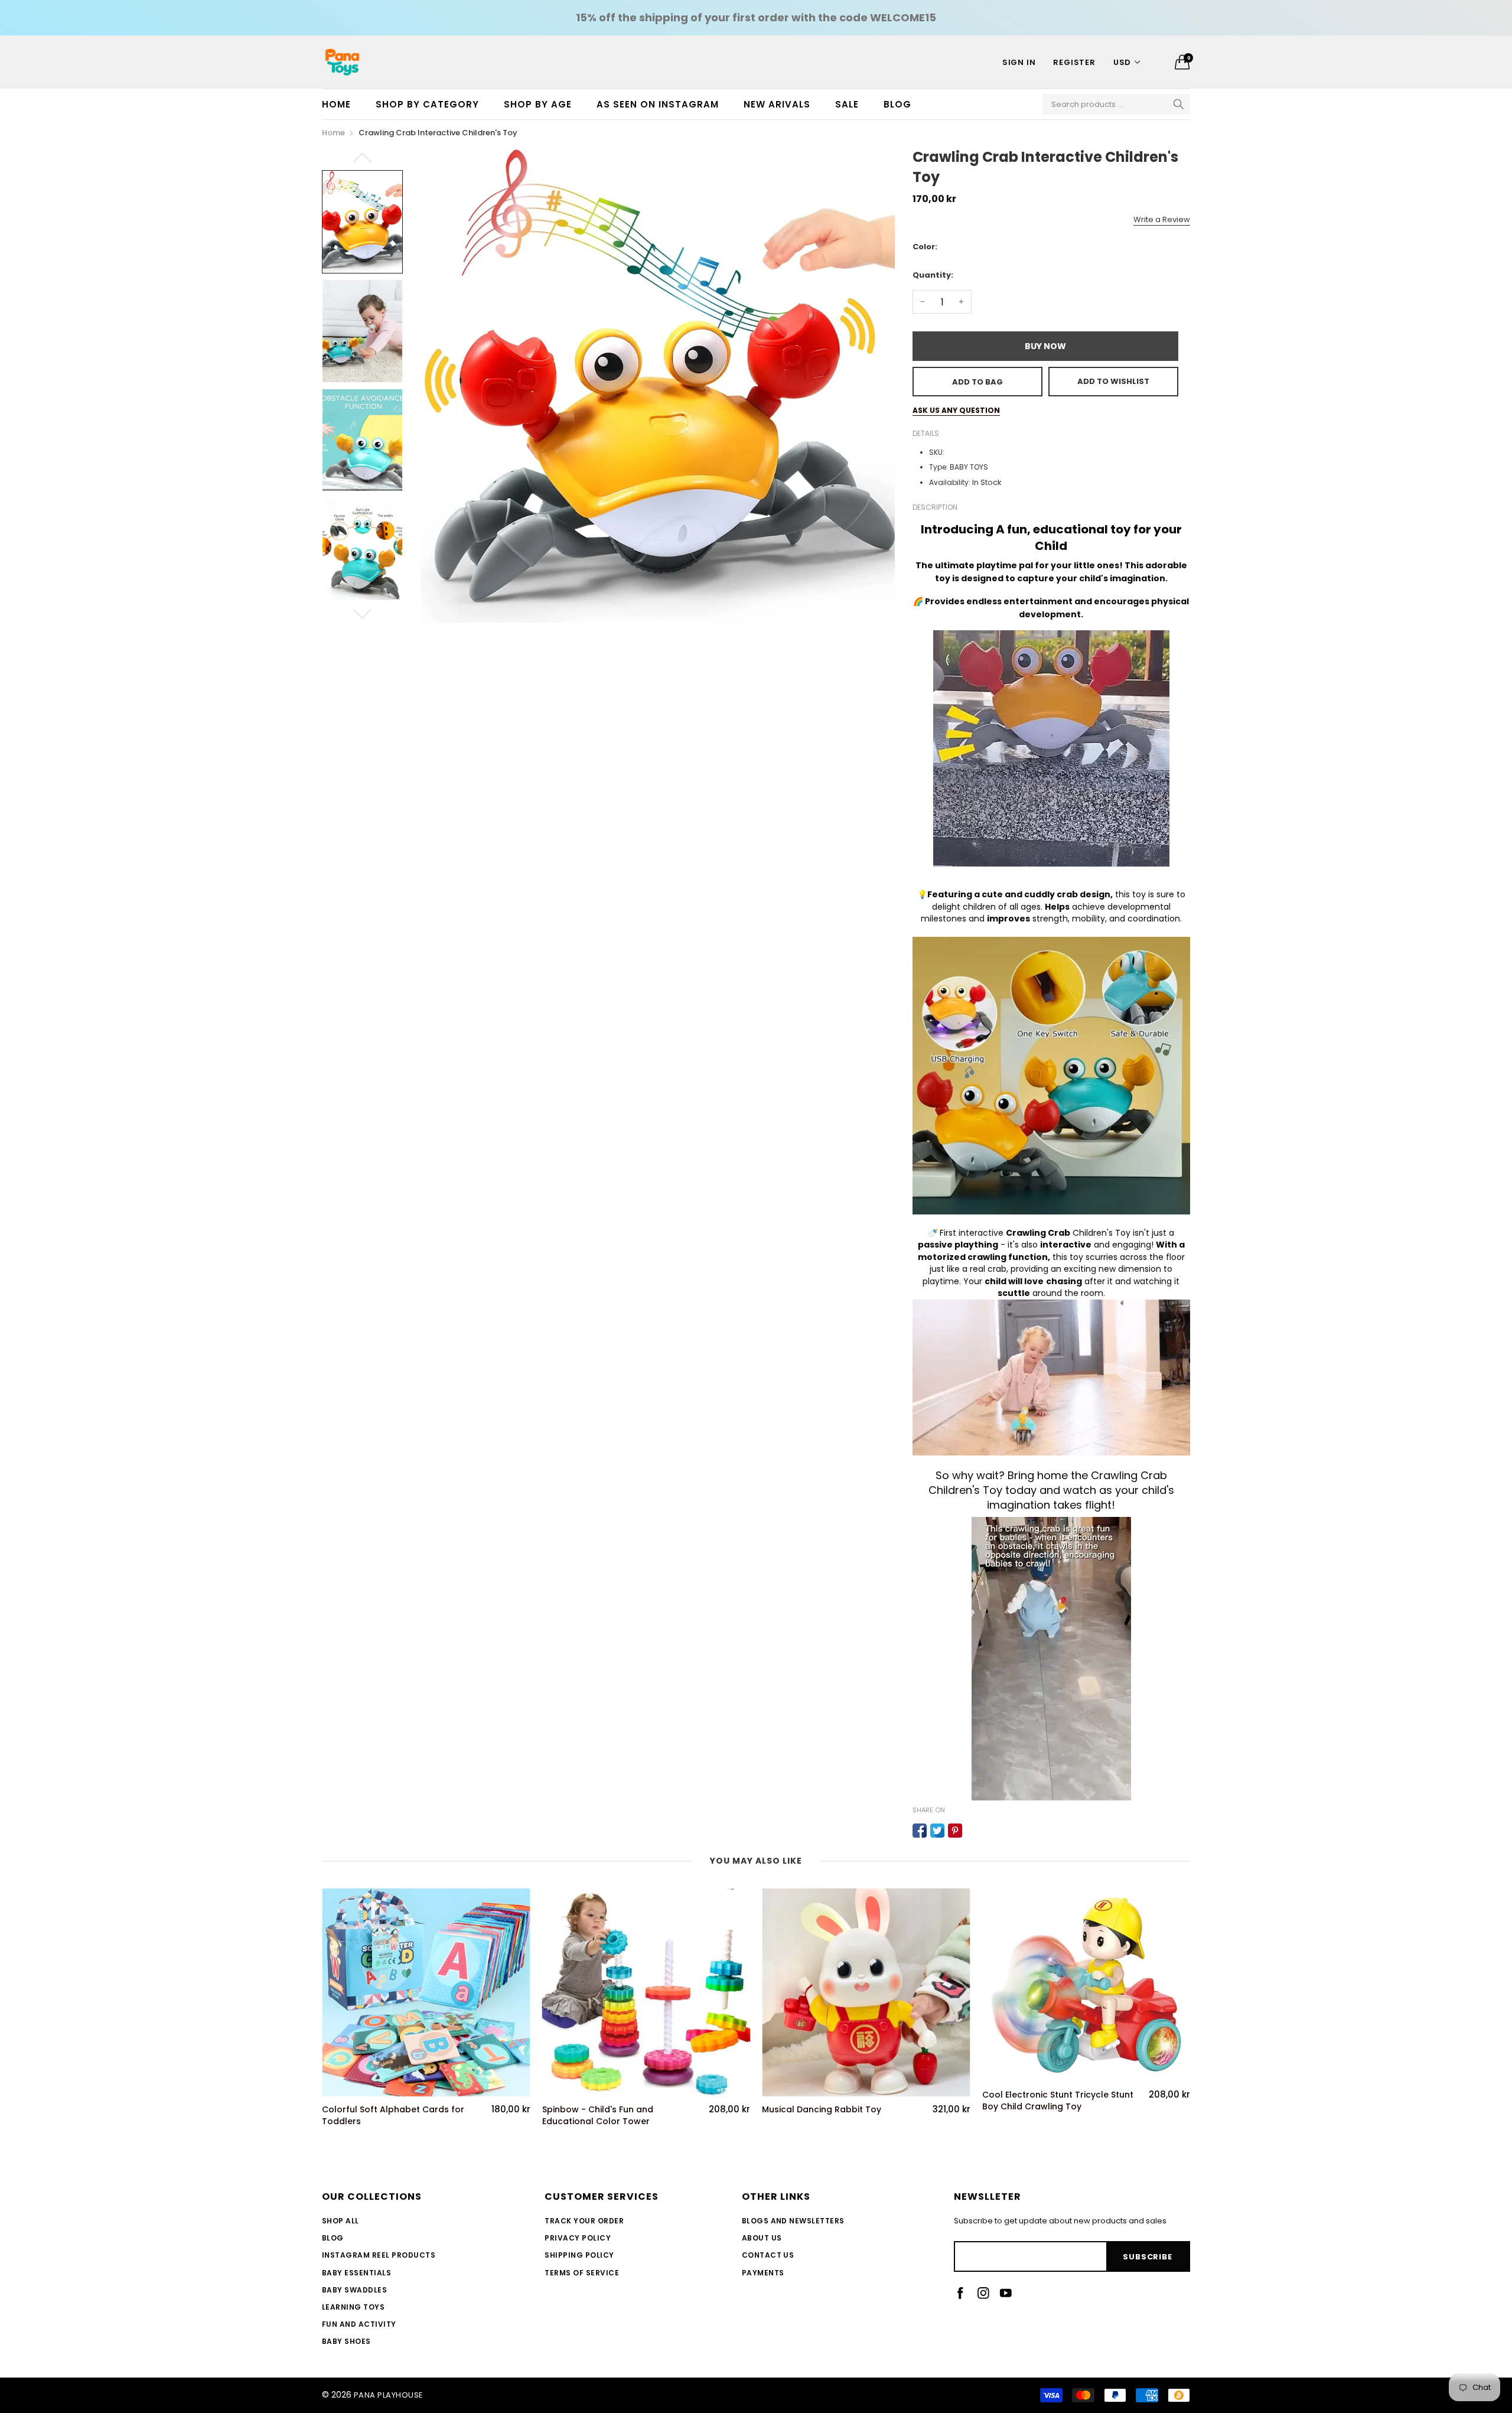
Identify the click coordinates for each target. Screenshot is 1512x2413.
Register (1074, 62)
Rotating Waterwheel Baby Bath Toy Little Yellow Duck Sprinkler (1051, 2116)
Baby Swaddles (354, 2290)
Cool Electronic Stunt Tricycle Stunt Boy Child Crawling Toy (838, 2101)
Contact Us (768, 2255)
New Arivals (777, 104)
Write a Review (1162, 219)
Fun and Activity (359, 2324)
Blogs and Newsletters (793, 2221)
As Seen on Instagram (658, 104)
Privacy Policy (578, 2238)
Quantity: (933, 275)
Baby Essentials (356, 2273)
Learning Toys (353, 2307)
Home (336, 104)
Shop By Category (427, 104)
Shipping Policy (579, 2255)
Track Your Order (584, 2221)
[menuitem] (343, 104)
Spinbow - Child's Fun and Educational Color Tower (377, 2116)
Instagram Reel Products (379, 2255)
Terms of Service (582, 2273)
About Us (762, 2238)
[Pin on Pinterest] (955, 1831)
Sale (847, 104)
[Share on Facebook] (920, 1831)
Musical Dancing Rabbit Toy (602, 2110)
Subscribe (1147, 2257)
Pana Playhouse (389, 2395)
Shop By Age (538, 104)
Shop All (340, 2221)
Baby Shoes (346, 2341)
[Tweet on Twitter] (937, 1831)
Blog (897, 104)
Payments (763, 2273)
